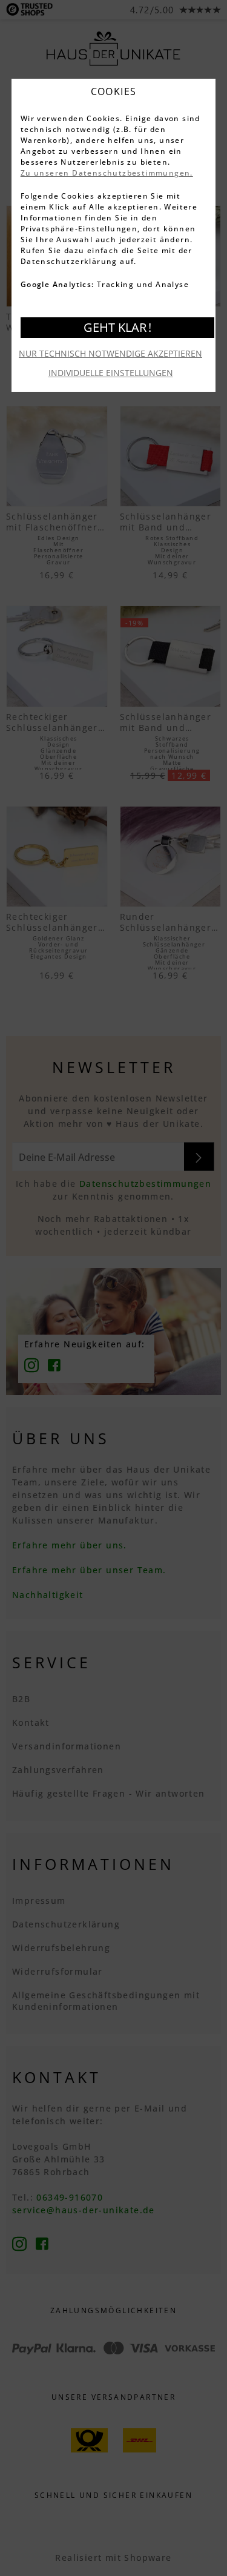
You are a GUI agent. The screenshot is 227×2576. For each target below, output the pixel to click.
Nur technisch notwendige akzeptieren (110, 353)
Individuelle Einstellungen (111, 373)
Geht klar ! (117, 327)
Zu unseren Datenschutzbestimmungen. (107, 173)
